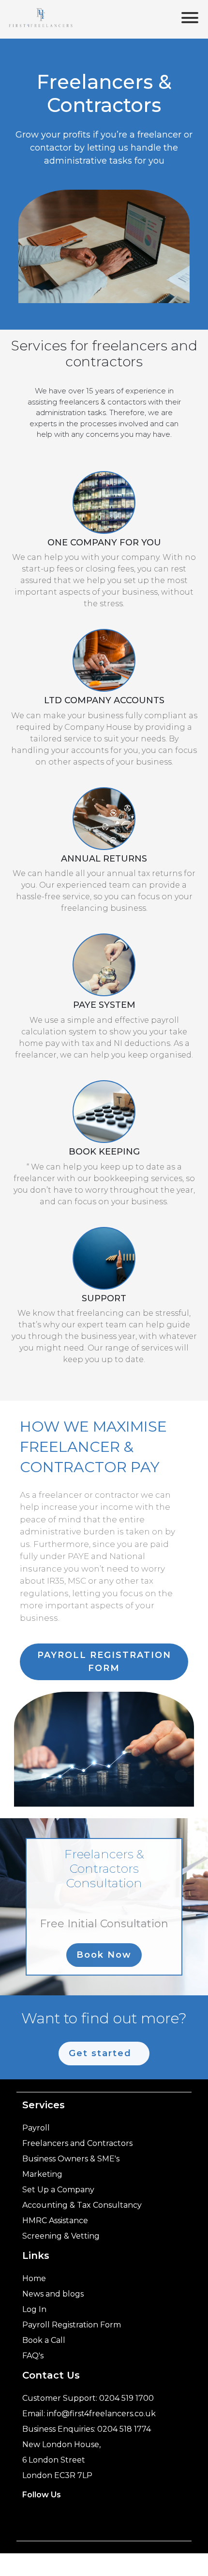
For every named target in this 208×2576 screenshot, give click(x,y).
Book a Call (44, 2340)
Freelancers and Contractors (77, 2143)
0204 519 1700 (126, 2398)
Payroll (36, 2128)
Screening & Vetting (61, 2236)
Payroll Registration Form (72, 2325)
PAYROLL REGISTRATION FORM (104, 1662)
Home (34, 2278)
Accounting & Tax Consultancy (82, 2205)
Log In (34, 2309)
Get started (100, 2053)
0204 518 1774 (124, 2429)
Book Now (104, 1955)
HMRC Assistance (55, 2221)
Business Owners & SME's (71, 2159)
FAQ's (33, 2356)
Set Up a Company (58, 2190)
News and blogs (53, 2294)
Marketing (42, 2174)
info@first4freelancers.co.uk (101, 2414)
